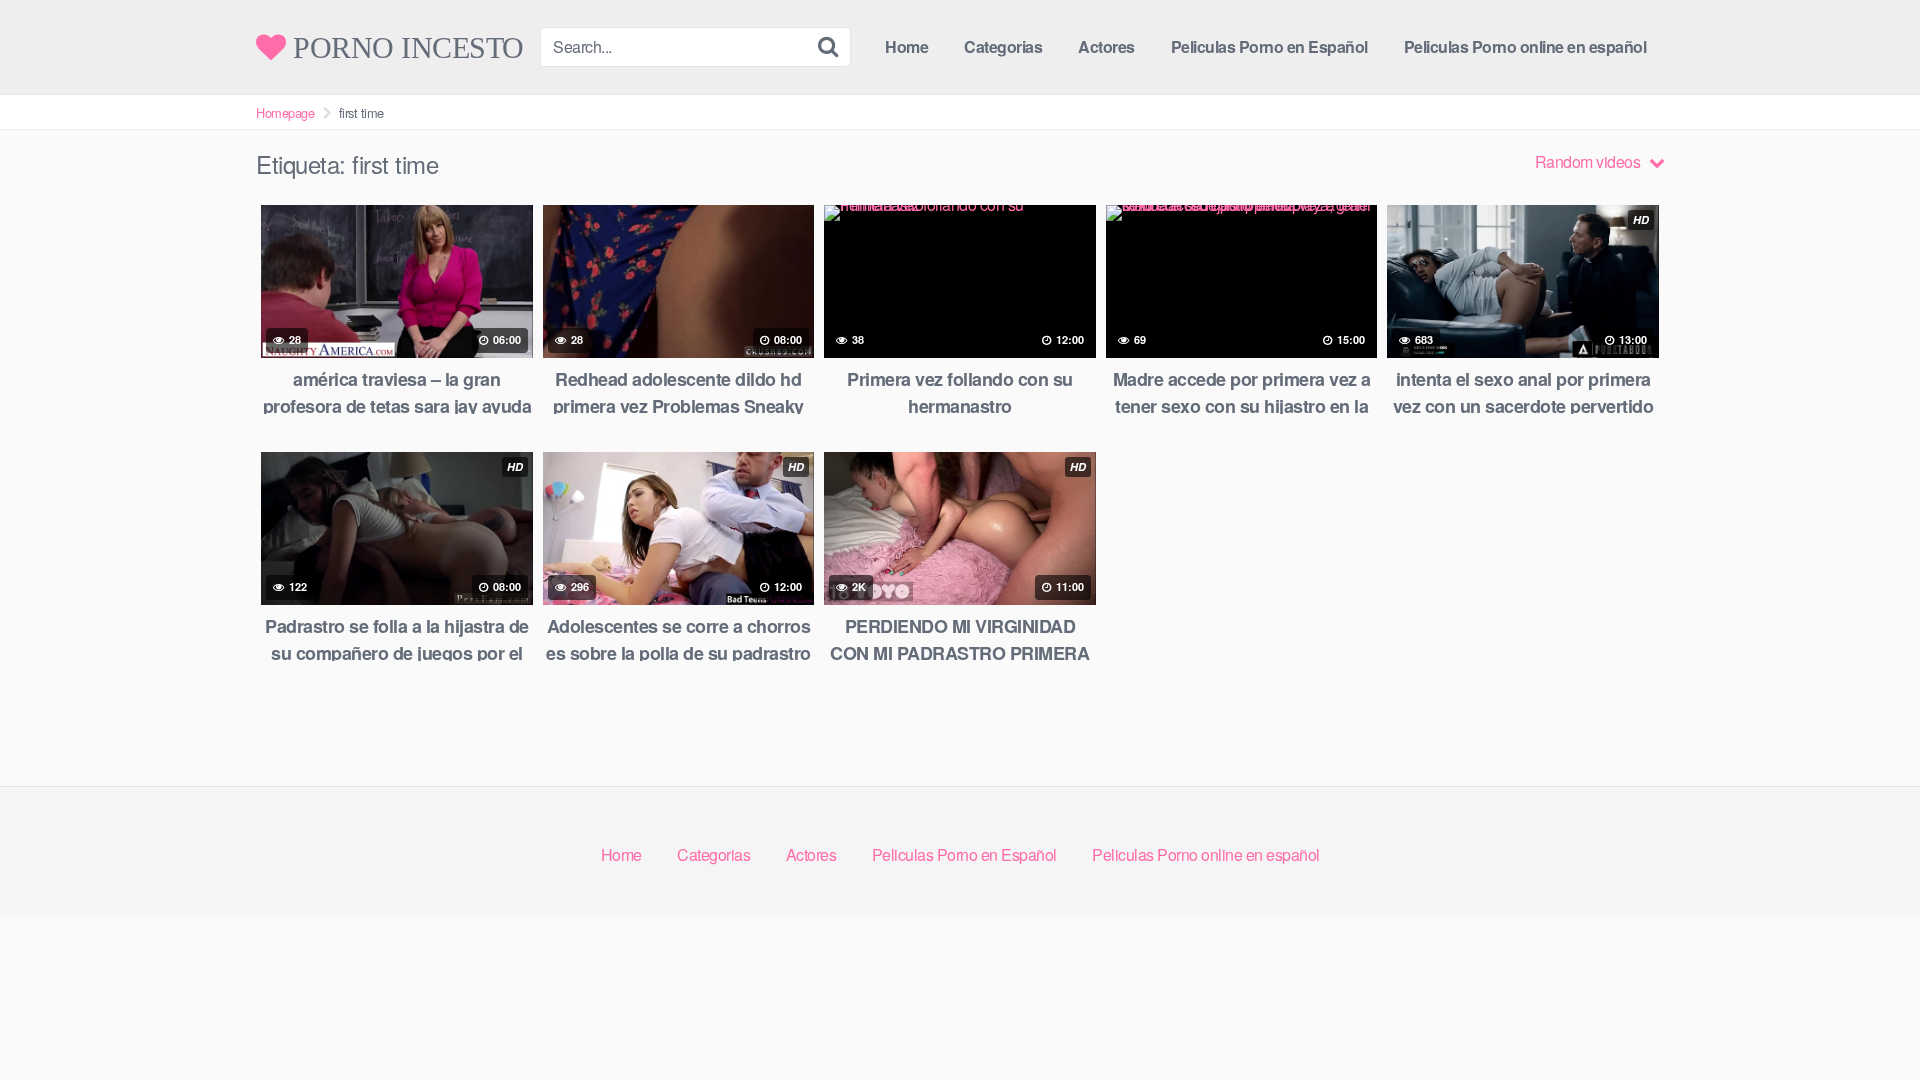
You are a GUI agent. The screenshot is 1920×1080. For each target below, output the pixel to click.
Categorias (1003, 46)
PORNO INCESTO (405, 47)
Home (906, 46)
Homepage (285, 112)
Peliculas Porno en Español (1269, 46)
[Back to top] (1865, 1016)
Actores (1106, 46)
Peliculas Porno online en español (1525, 46)
